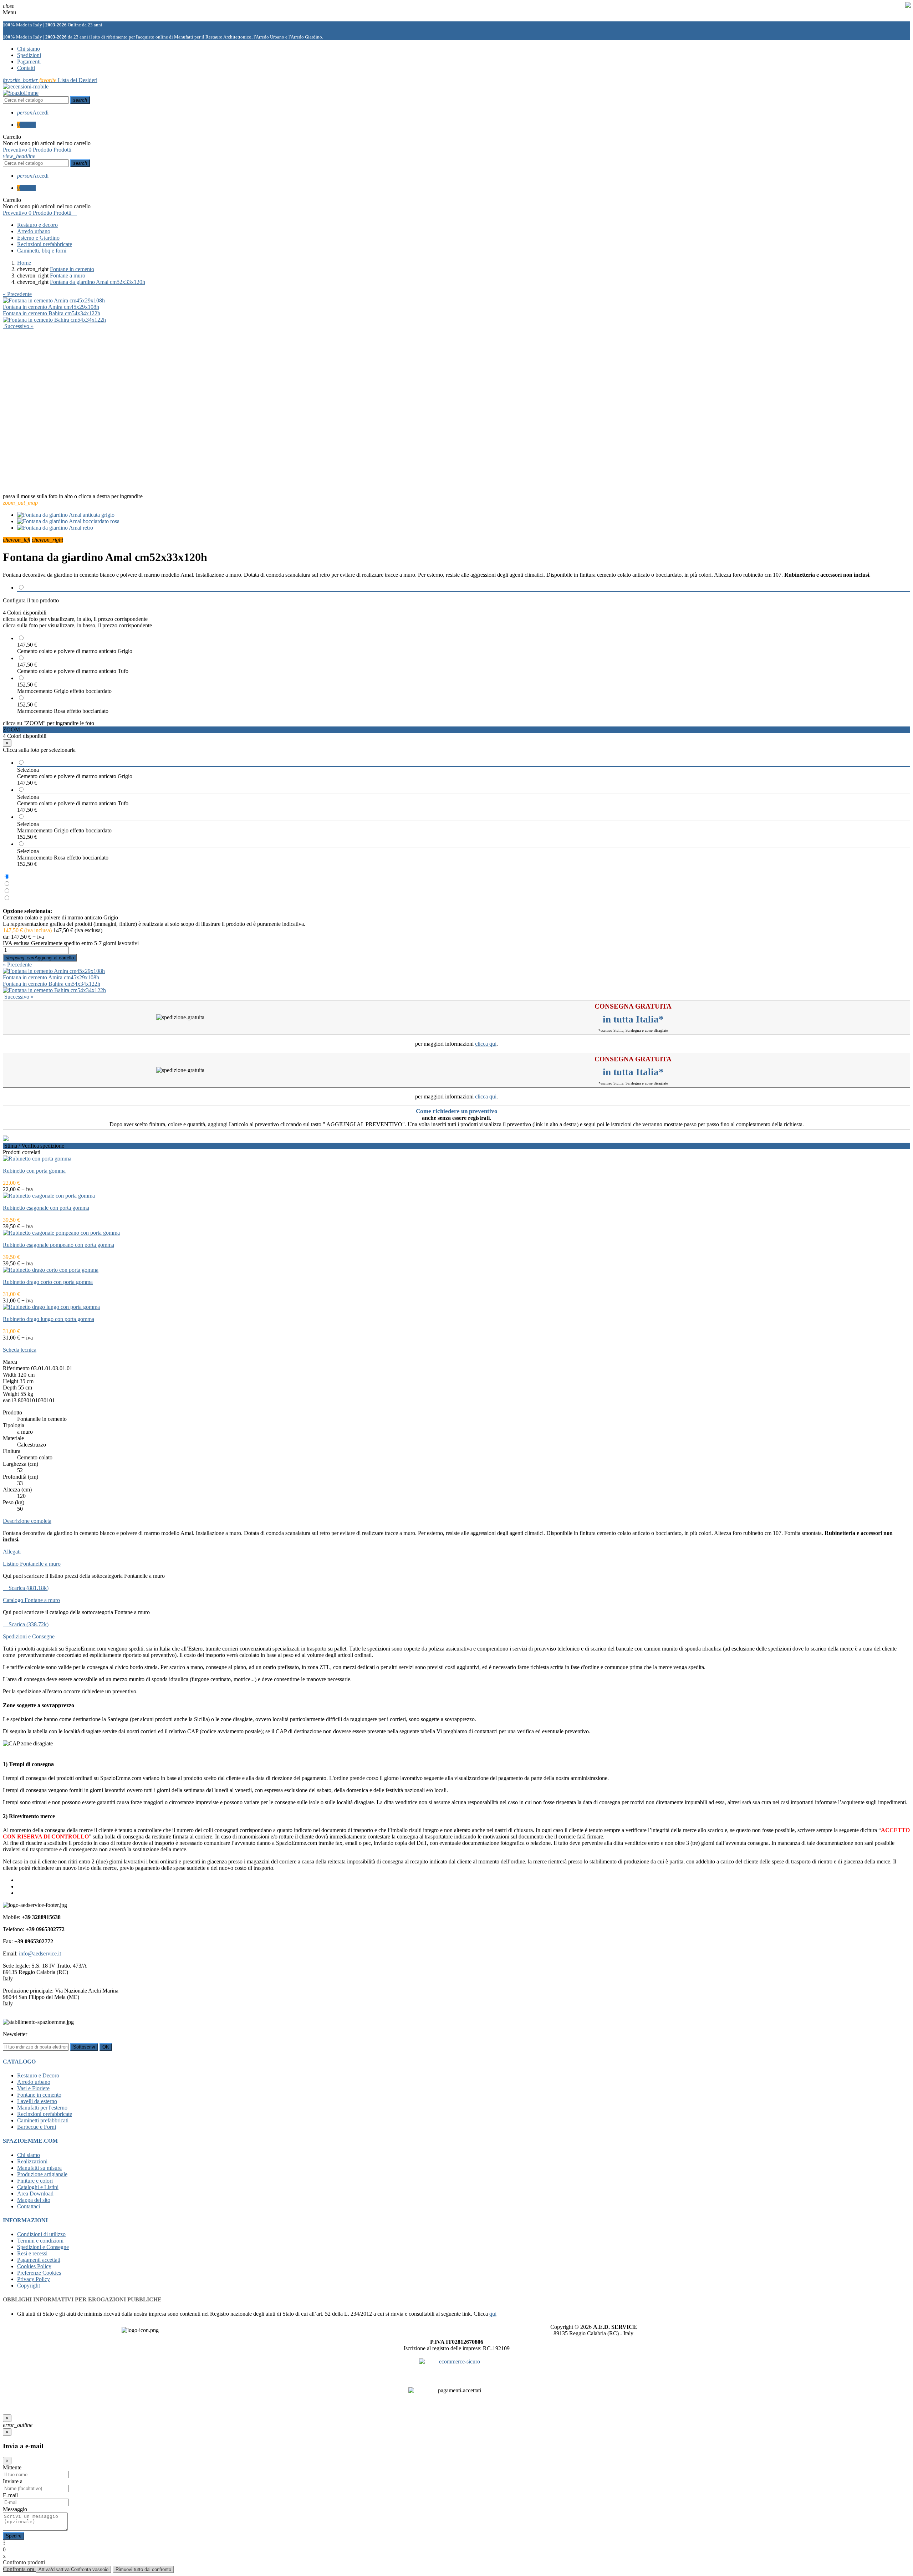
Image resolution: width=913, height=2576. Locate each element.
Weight (11, 1394)
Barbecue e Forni (37, 2127)
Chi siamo (29, 49)
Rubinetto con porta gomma (34, 1171)
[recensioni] (26, 86)
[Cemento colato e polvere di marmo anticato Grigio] (7, 877)
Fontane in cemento (39, 2095)
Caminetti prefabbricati (43, 2120)
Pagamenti (29, 62)
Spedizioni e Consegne (43, 2247)
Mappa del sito (34, 2200)
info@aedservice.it (40, 1953)
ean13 (10, 1400)
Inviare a (13, 2481)
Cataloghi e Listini (38, 2187)
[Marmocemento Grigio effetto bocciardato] (7, 891)
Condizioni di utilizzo (41, 2234)
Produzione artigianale (42, 2174)
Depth (10, 1388)
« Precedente (17, 294)
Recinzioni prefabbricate (45, 2114)
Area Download (35, 2194)
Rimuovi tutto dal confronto (143, 2569)
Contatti (26, 68)
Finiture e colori (35, 2181)
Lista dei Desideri (50, 80)
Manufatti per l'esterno (42, 2108)
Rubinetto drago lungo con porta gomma (49, 1319)
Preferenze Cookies (39, 2273)
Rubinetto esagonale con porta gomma (46, 1208)
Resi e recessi (32, 2253)
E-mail (10, 2495)
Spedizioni (29, 55)
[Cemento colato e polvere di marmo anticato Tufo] (7, 884)
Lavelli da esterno (37, 2101)
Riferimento (16, 1368)
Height (11, 1381)
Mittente (12, 2467)
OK (106, 2047)
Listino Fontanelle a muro (32, 1564)
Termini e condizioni (40, 2241)
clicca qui (486, 1044)
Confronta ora (19, 2569)
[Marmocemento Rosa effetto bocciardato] (7, 898)
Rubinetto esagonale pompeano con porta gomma (58, 1245)
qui (493, 2314)
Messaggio (15, 2509)
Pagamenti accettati (39, 2260)
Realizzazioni (32, 2161)
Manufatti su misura (39, 2168)
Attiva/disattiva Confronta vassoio (73, 2569)
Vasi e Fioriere (33, 2088)
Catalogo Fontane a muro (31, 1600)
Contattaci (29, 2206)
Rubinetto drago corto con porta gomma (48, 1282)
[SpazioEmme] (21, 93)
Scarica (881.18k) (26, 1588)
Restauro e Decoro (38, 2075)
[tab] (456, 1350)
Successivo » (18, 326)
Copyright (29, 2286)
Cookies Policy (34, 2266)
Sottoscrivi (84, 2047)
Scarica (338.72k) (26, 1624)
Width (10, 1375)
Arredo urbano (34, 2082)
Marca (10, 1362)
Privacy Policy (34, 2279)
